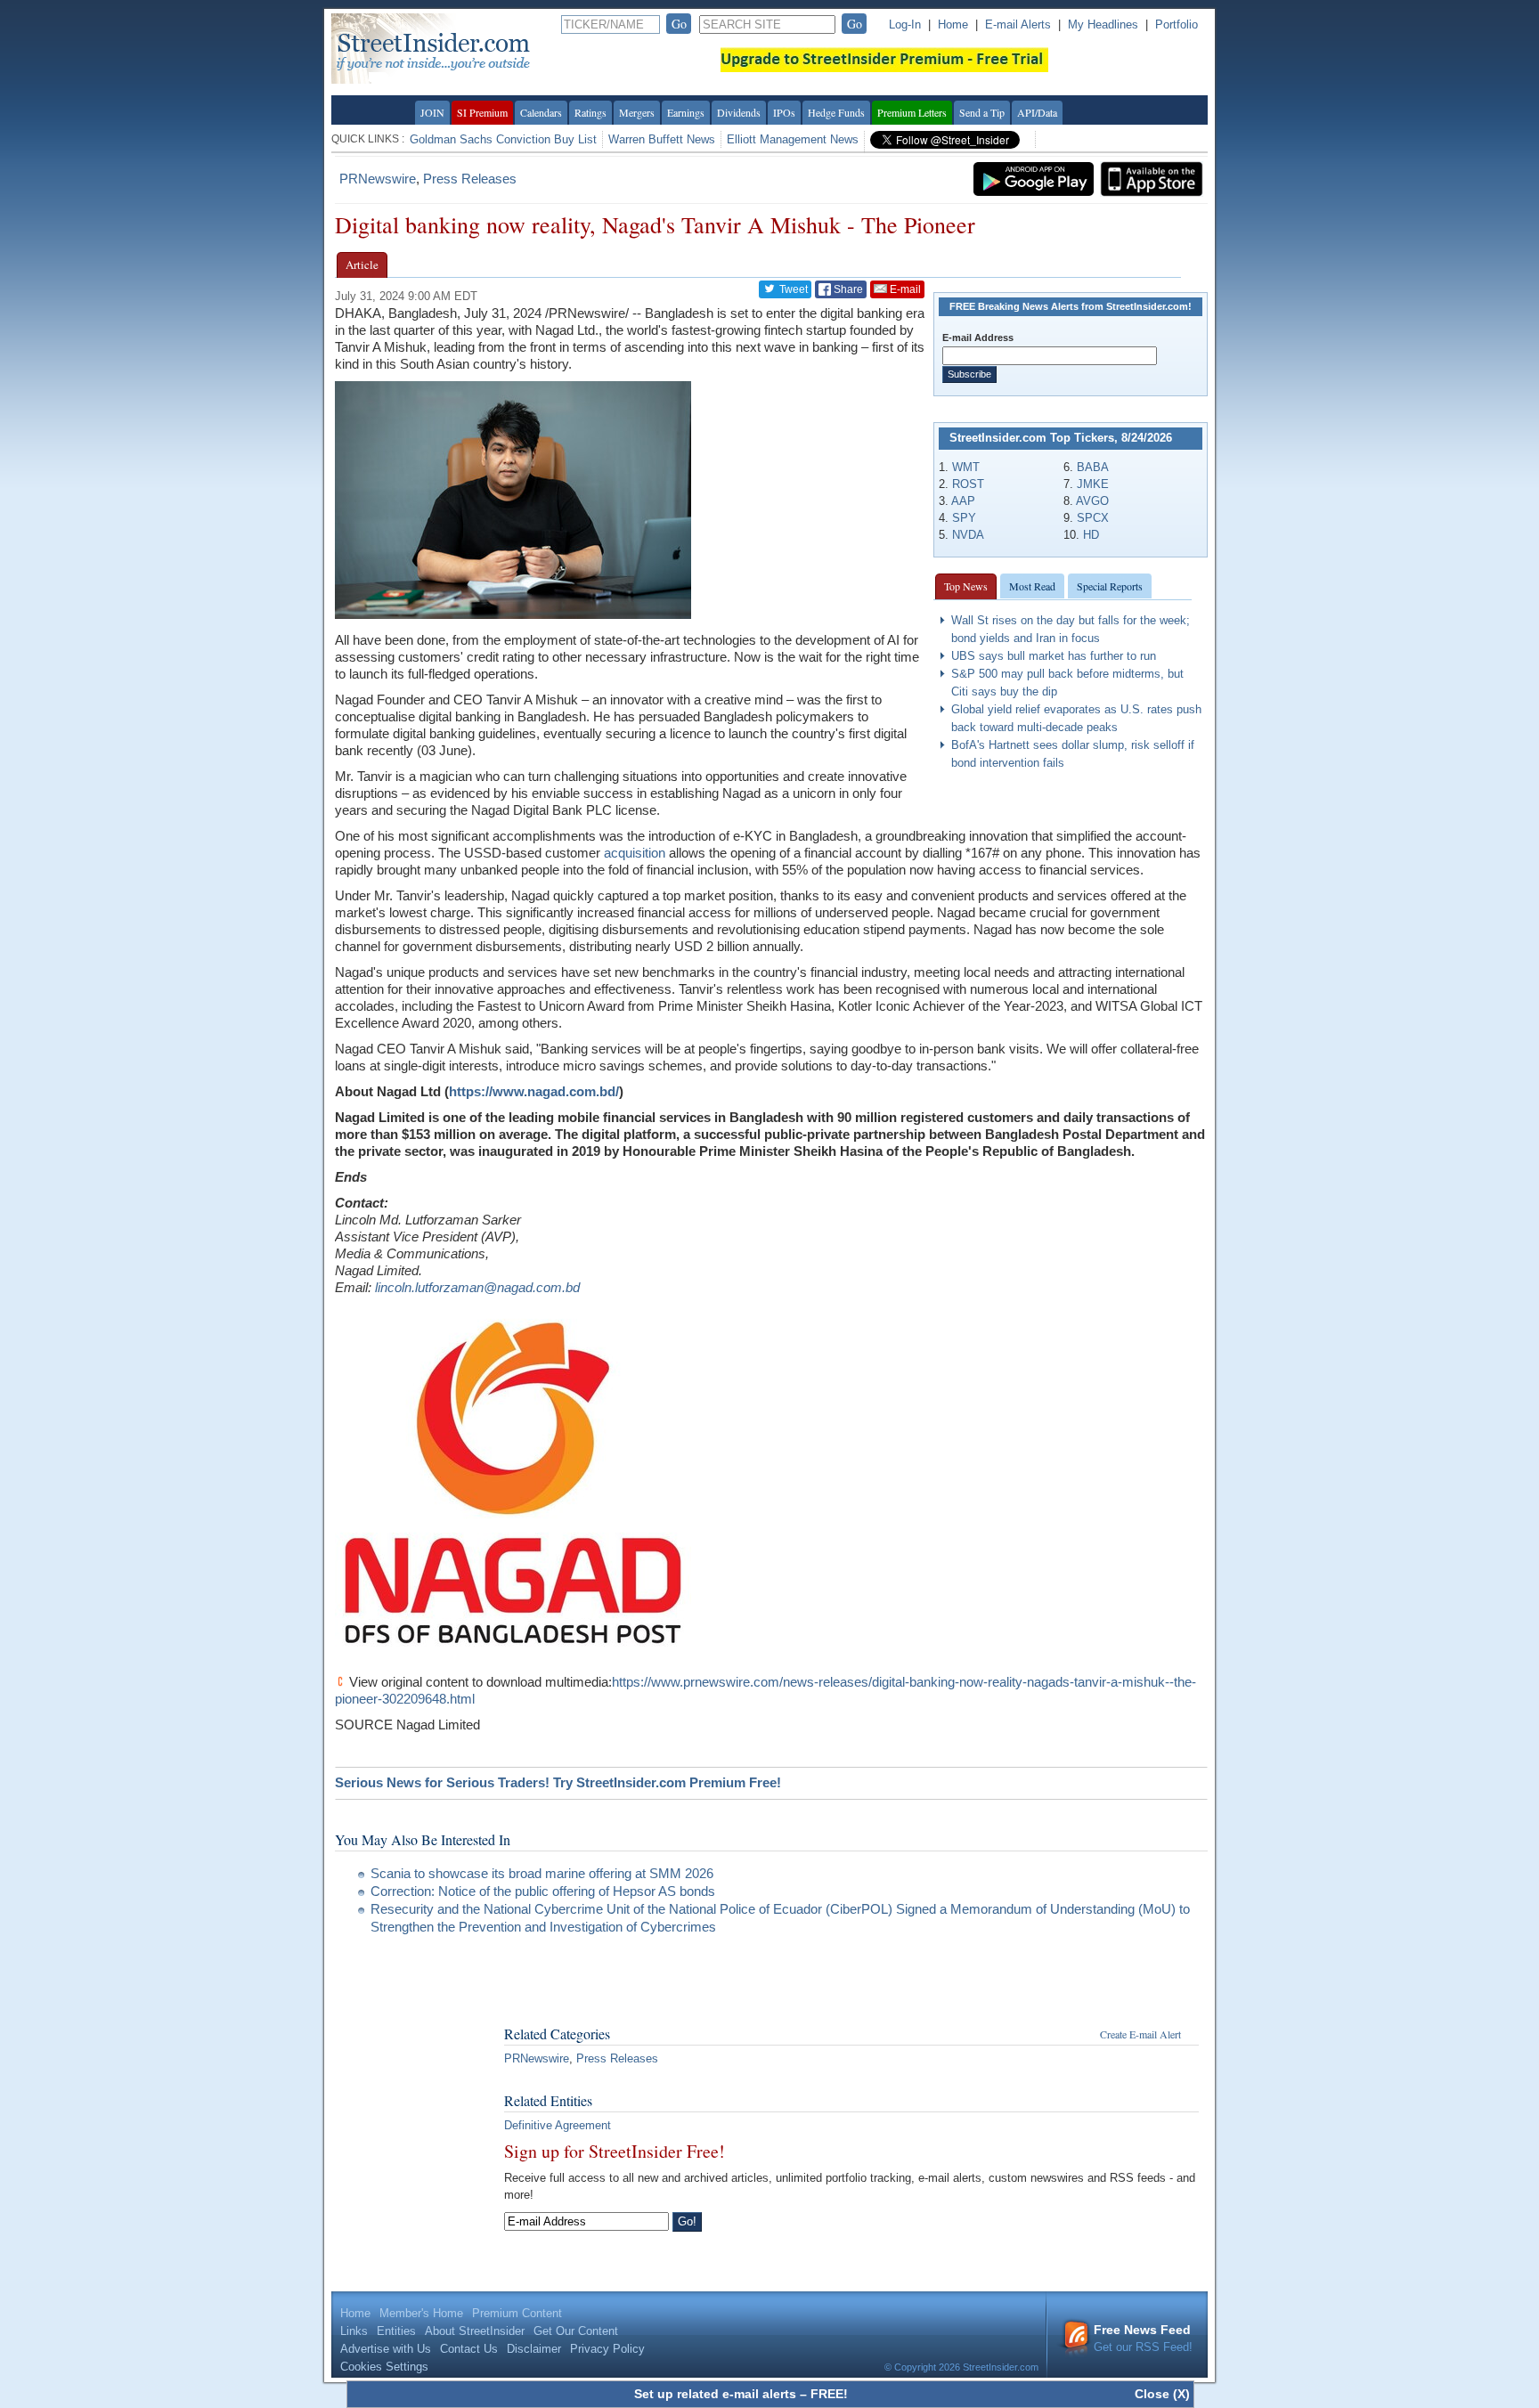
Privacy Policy (607, 2349)
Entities (396, 2331)
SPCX (1093, 518)
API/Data (1037, 112)
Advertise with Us (386, 2349)
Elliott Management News (793, 139)
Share (847, 289)
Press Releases (470, 179)
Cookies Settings (384, 2367)
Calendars (541, 112)
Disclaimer (534, 2349)
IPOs (784, 112)
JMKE (1093, 484)
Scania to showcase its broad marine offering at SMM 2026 (542, 1873)
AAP (963, 501)
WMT (966, 467)
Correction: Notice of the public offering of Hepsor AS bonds (543, 1891)
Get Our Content (576, 2331)
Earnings (686, 112)
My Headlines (1103, 24)
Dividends (739, 112)
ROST (968, 484)
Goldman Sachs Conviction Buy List (503, 139)
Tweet (792, 289)
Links (354, 2331)
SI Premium (482, 112)
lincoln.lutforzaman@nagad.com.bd (477, 1287)
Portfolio (1177, 24)
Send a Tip (982, 112)
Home (953, 24)
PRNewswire (378, 179)
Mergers (637, 112)
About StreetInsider (475, 2331)
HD (1091, 535)
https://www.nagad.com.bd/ (534, 1091)
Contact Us (469, 2349)
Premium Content (517, 2313)
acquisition (635, 853)
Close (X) (1162, 2394)
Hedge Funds (836, 112)
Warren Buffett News (662, 139)
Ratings (590, 112)
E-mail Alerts (1018, 24)
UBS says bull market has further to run (1054, 656)
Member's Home (421, 2313)
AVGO (1092, 501)
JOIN (432, 112)
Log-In (905, 24)
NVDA (968, 535)
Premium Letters (912, 112)
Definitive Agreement (558, 2125)
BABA (1093, 467)
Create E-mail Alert (1140, 2034)
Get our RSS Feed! (1143, 2338)
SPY (964, 518)
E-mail (904, 289)
